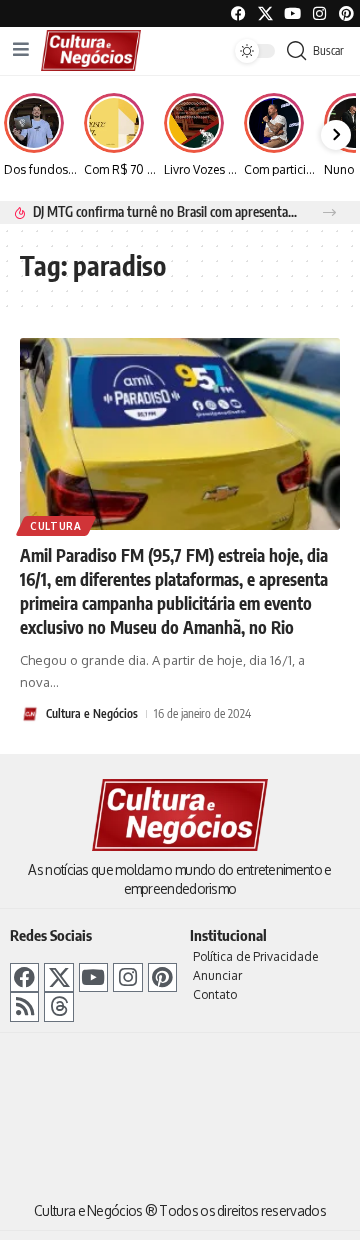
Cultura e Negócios (92, 713)
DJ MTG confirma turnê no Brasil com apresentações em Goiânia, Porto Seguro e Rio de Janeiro (166, 211)
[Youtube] (292, 13)
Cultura (56, 526)
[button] (329, 212)
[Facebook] (238, 13)
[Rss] (24, 1006)
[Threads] (58, 1006)
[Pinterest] (346, 13)
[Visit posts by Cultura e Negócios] (30, 714)
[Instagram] (127, 977)
